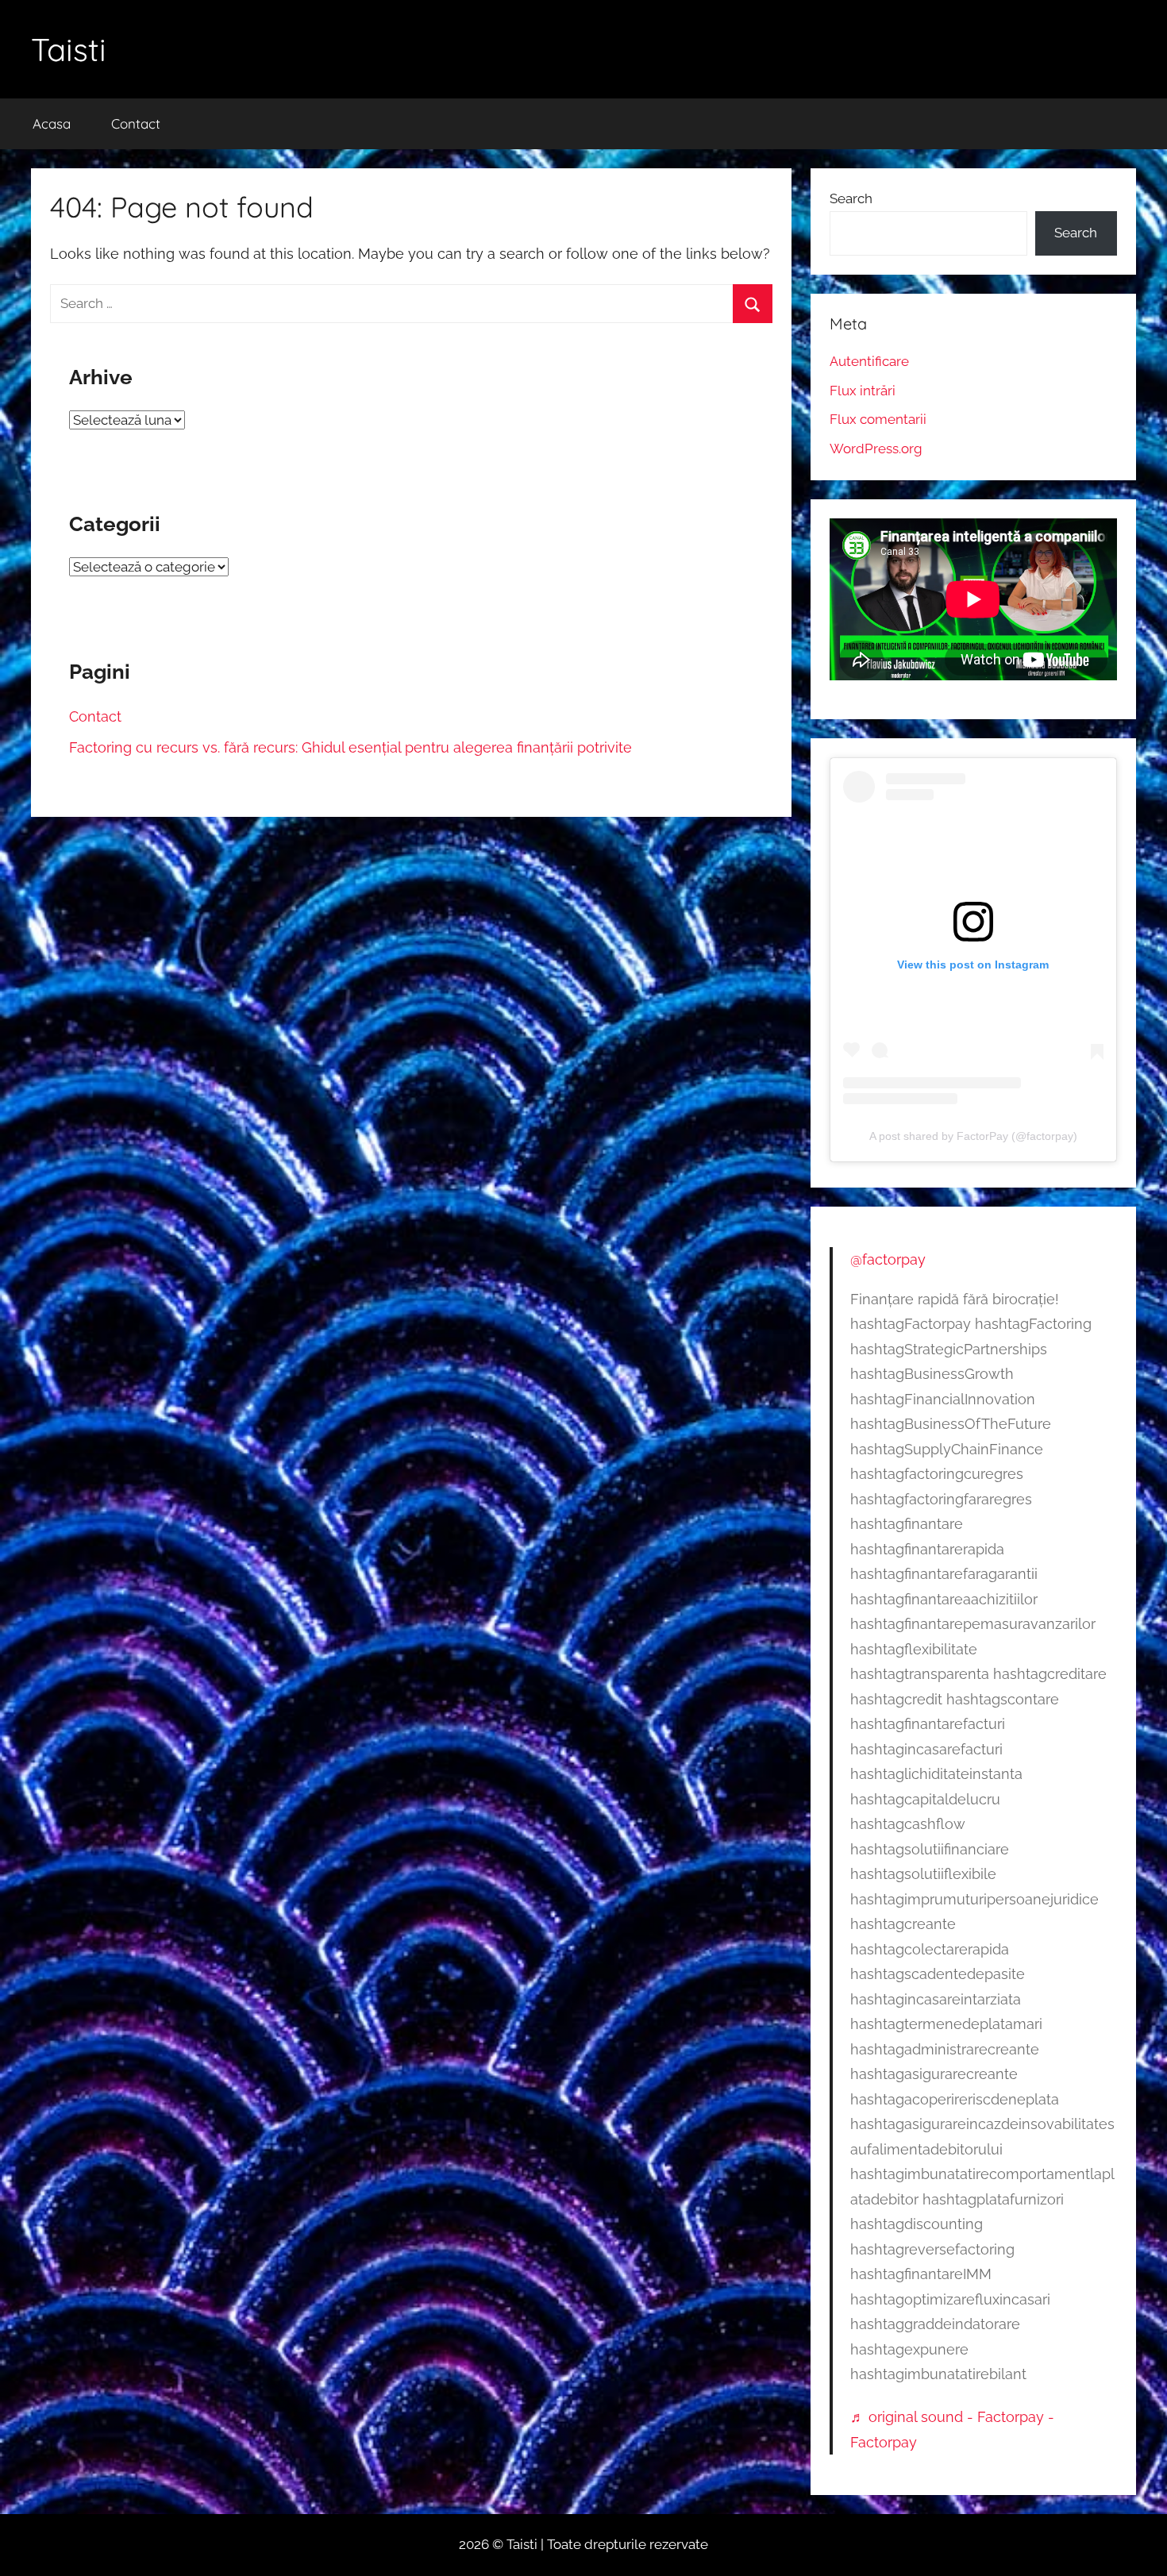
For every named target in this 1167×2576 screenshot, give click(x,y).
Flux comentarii (878, 419)
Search (851, 198)
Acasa (52, 123)
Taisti (69, 49)
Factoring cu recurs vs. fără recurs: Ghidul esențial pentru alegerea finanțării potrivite (350, 747)
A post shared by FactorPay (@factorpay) (973, 1136)
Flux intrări (863, 391)
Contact (136, 123)
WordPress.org (876, 449)
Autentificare (869, 361)
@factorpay (888, 1259)
